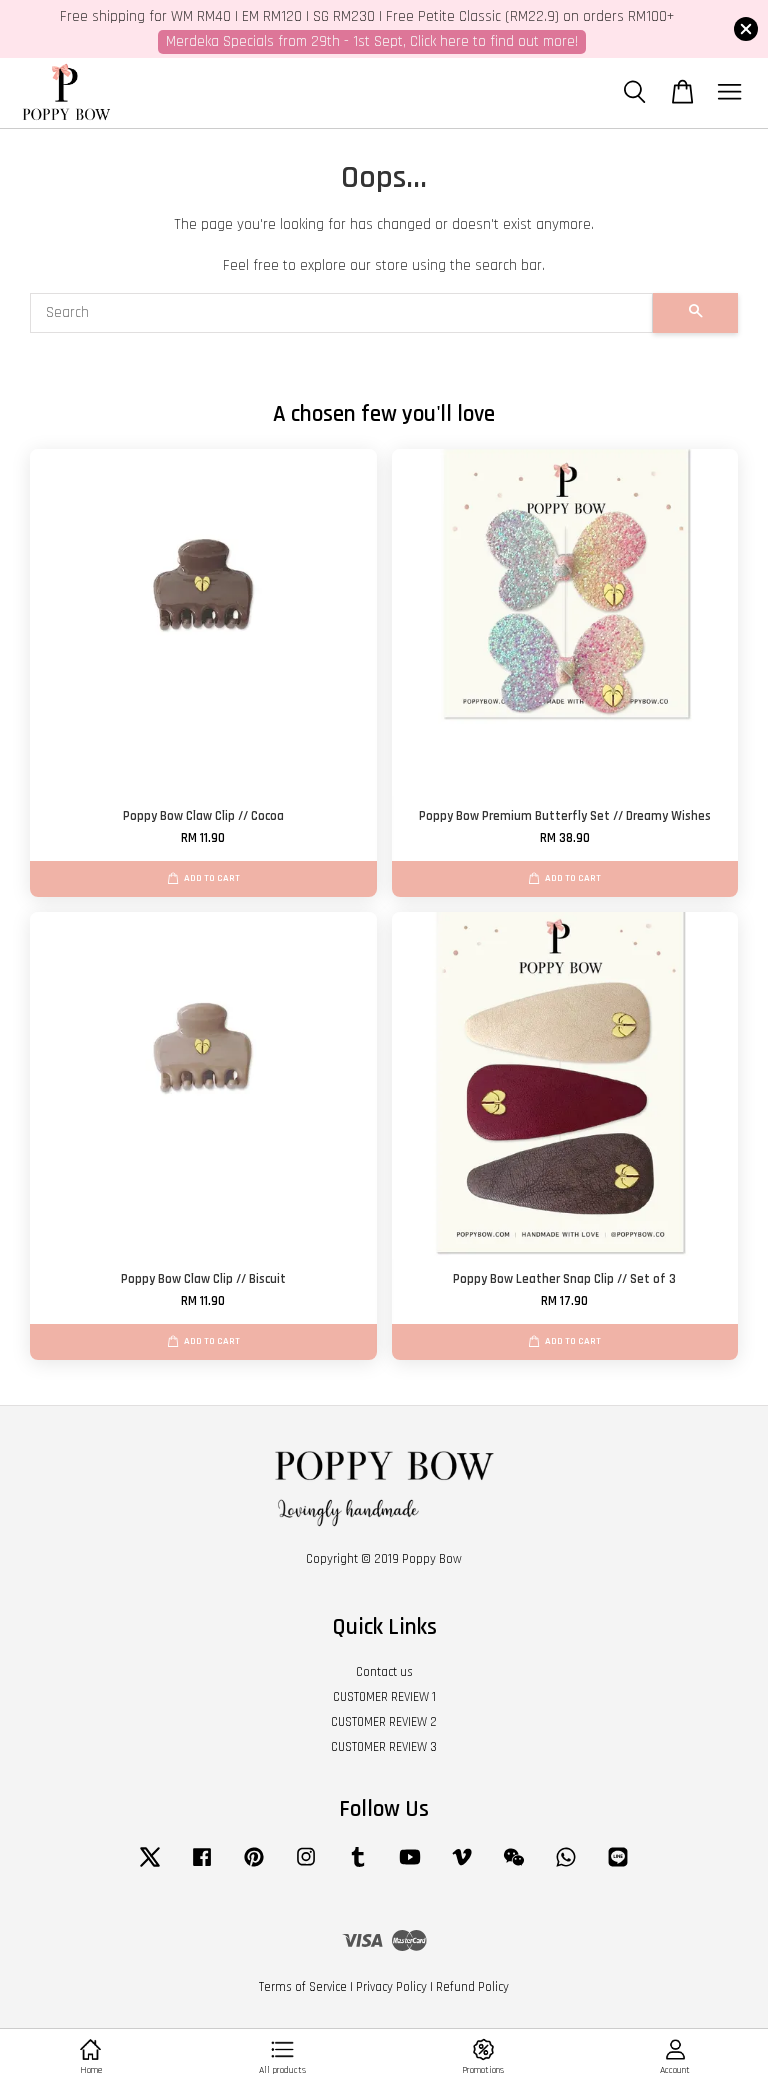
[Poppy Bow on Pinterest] (254, 1867)
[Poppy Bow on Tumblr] (358, 1867)
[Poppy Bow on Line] (618, 1867)
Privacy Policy (391, 1987)
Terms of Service (303, 1987)
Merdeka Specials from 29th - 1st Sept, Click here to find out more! (372, 41)
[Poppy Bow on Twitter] (150, 1867)
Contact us (384, 1672)
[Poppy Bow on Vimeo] (462, 1867)
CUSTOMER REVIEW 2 (384, 1722)
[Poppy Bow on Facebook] (202, 1867)
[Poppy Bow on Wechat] (514, 1867)
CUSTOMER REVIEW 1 (384, 1697)
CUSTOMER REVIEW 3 (384, 1747)
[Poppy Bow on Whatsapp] (566, 1867)
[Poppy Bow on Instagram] (306, 1867)
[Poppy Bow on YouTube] (410, 1867)
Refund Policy (472, 1987)
